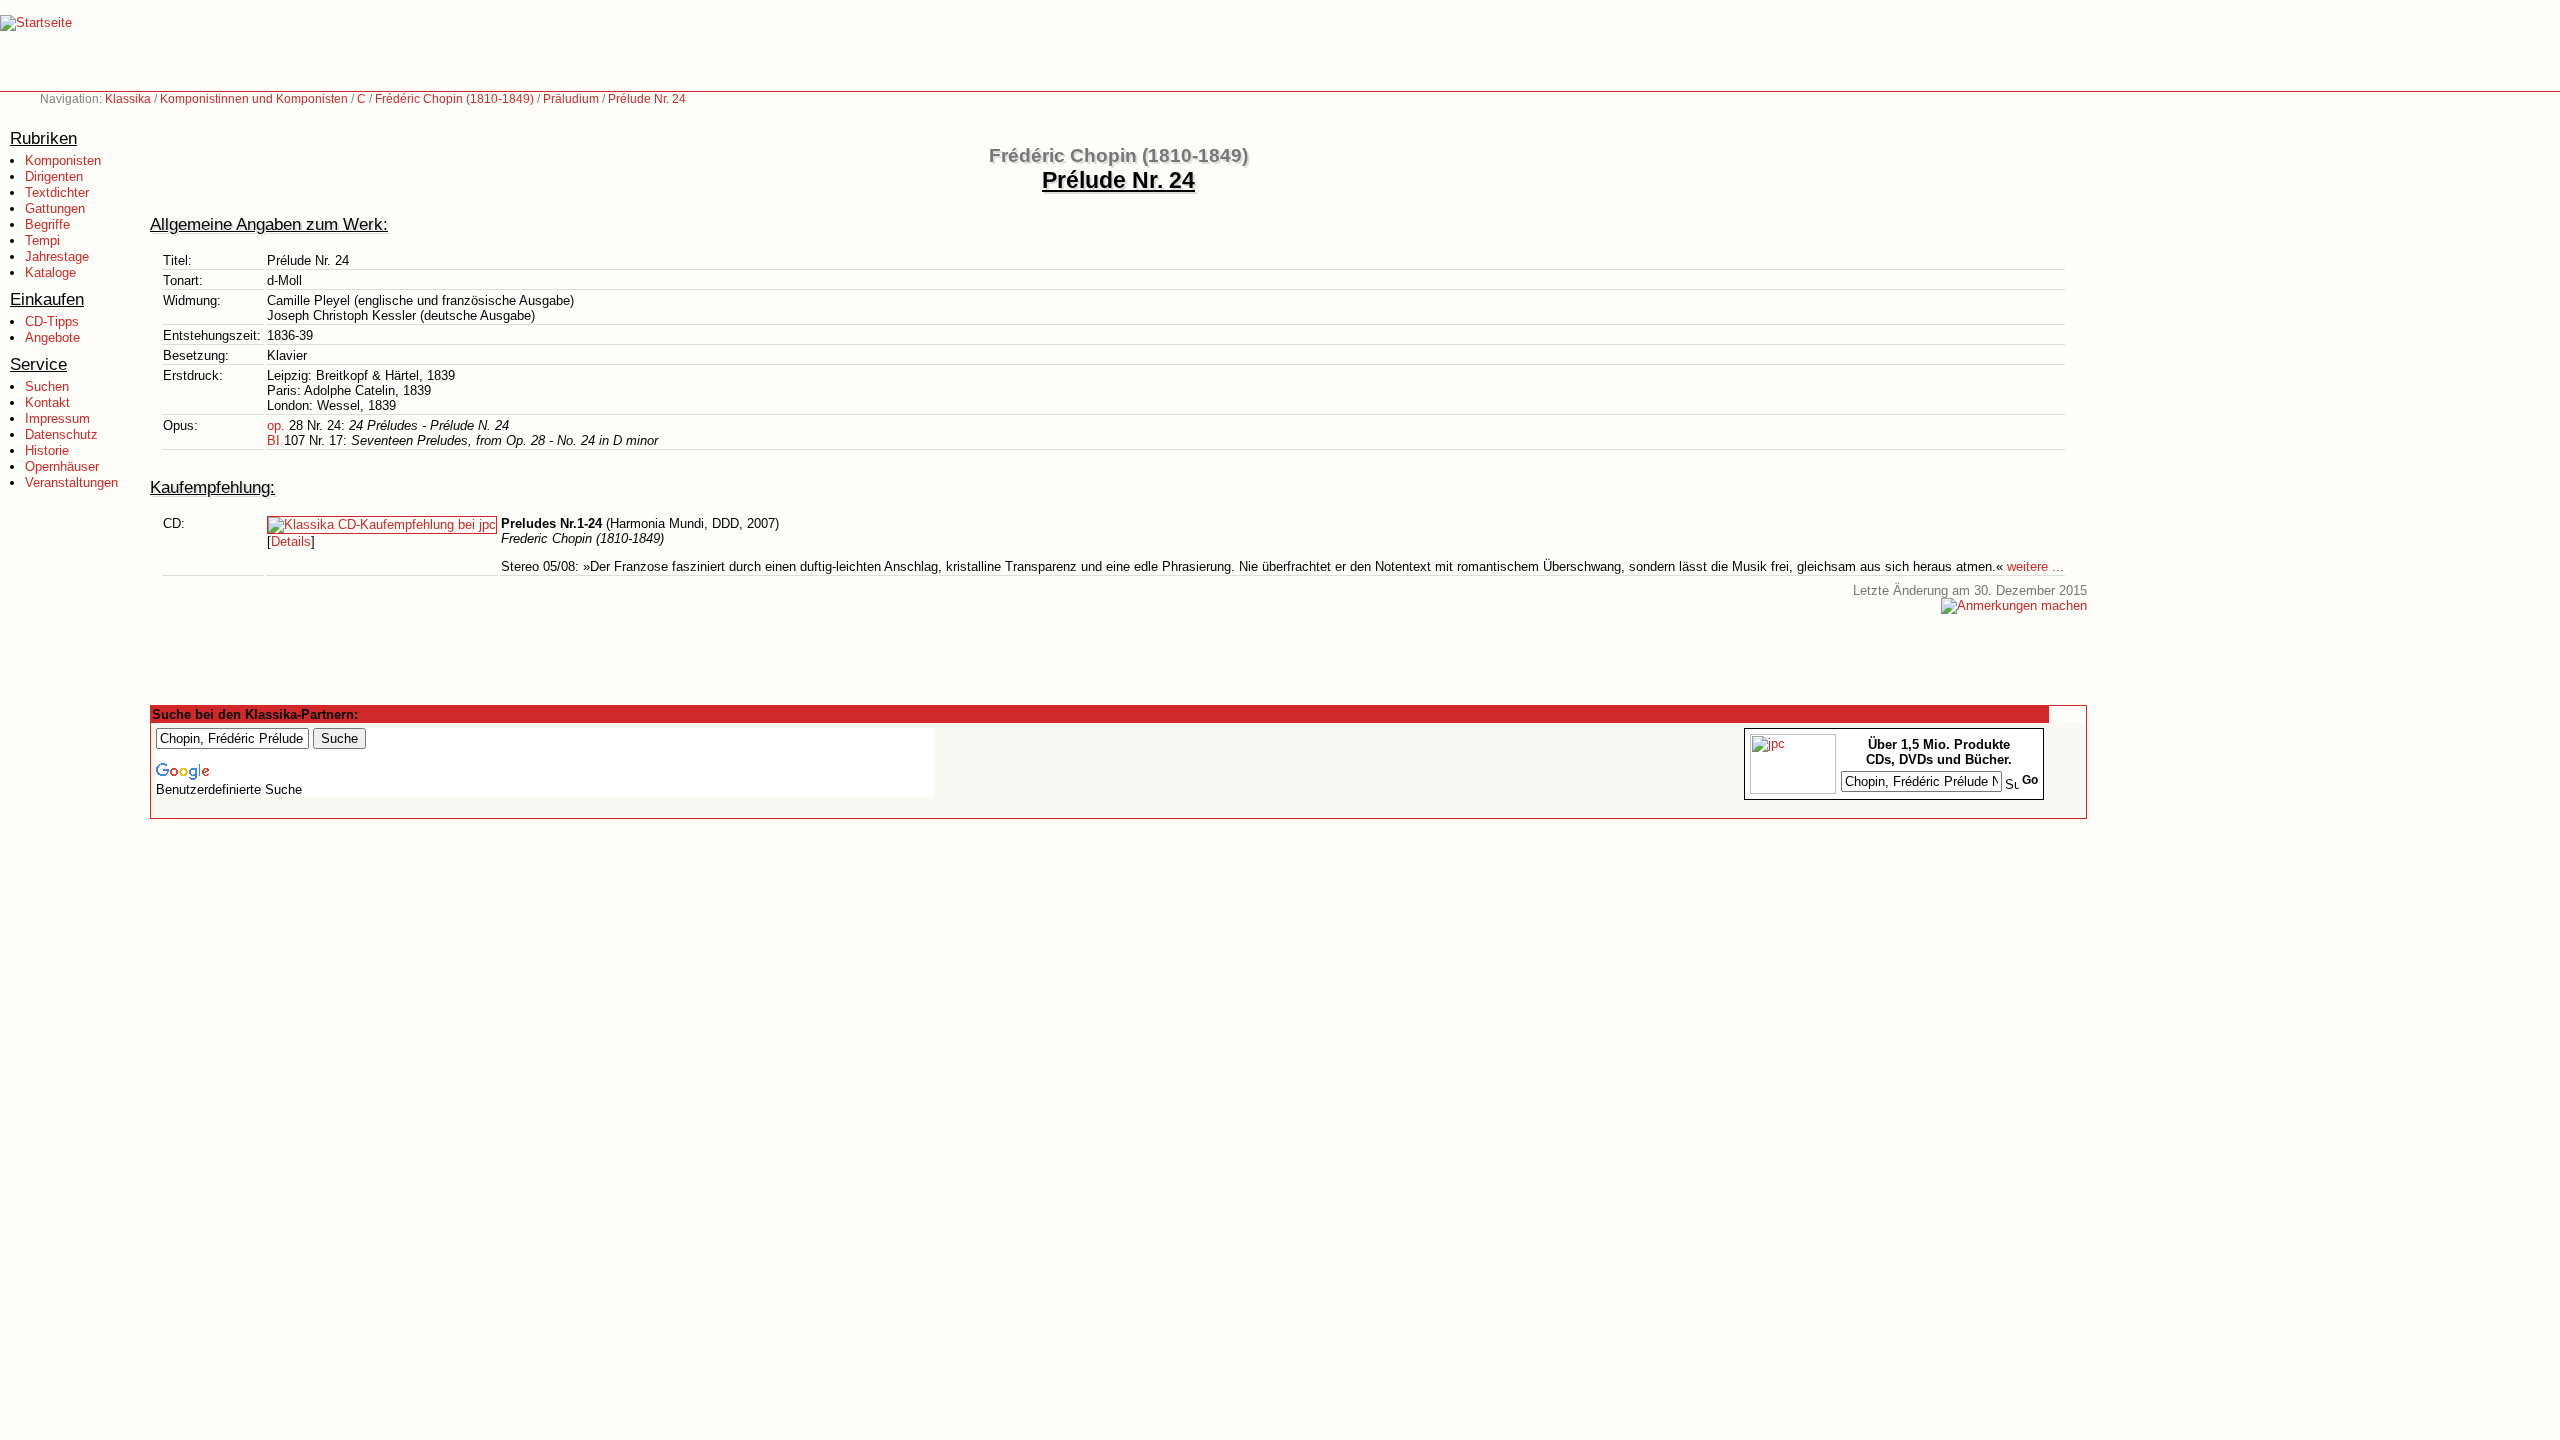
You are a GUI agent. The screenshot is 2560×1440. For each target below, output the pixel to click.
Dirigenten (54, 176)
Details (291, 541)
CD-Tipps (52, 321)
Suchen (47, 386)
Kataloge (50, 272)
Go (2030, 780)
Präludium (571, 99)
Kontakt (47, 402)
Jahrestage (57, 256)
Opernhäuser (62, 466)
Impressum (57, 418)
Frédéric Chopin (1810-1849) (454, 99)
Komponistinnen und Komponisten (254, 99)
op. (276, 425)
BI (273, 440)
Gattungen (55, 208)
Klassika (128, 99)
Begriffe (47, 224)
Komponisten (63, 160)
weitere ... (2035, 566)
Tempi (42, 240)
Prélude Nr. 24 (647, 99)
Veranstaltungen (71, 482)
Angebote (52, 337)
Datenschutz (61, 434)
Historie (47, 450)
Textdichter (57, 192)
